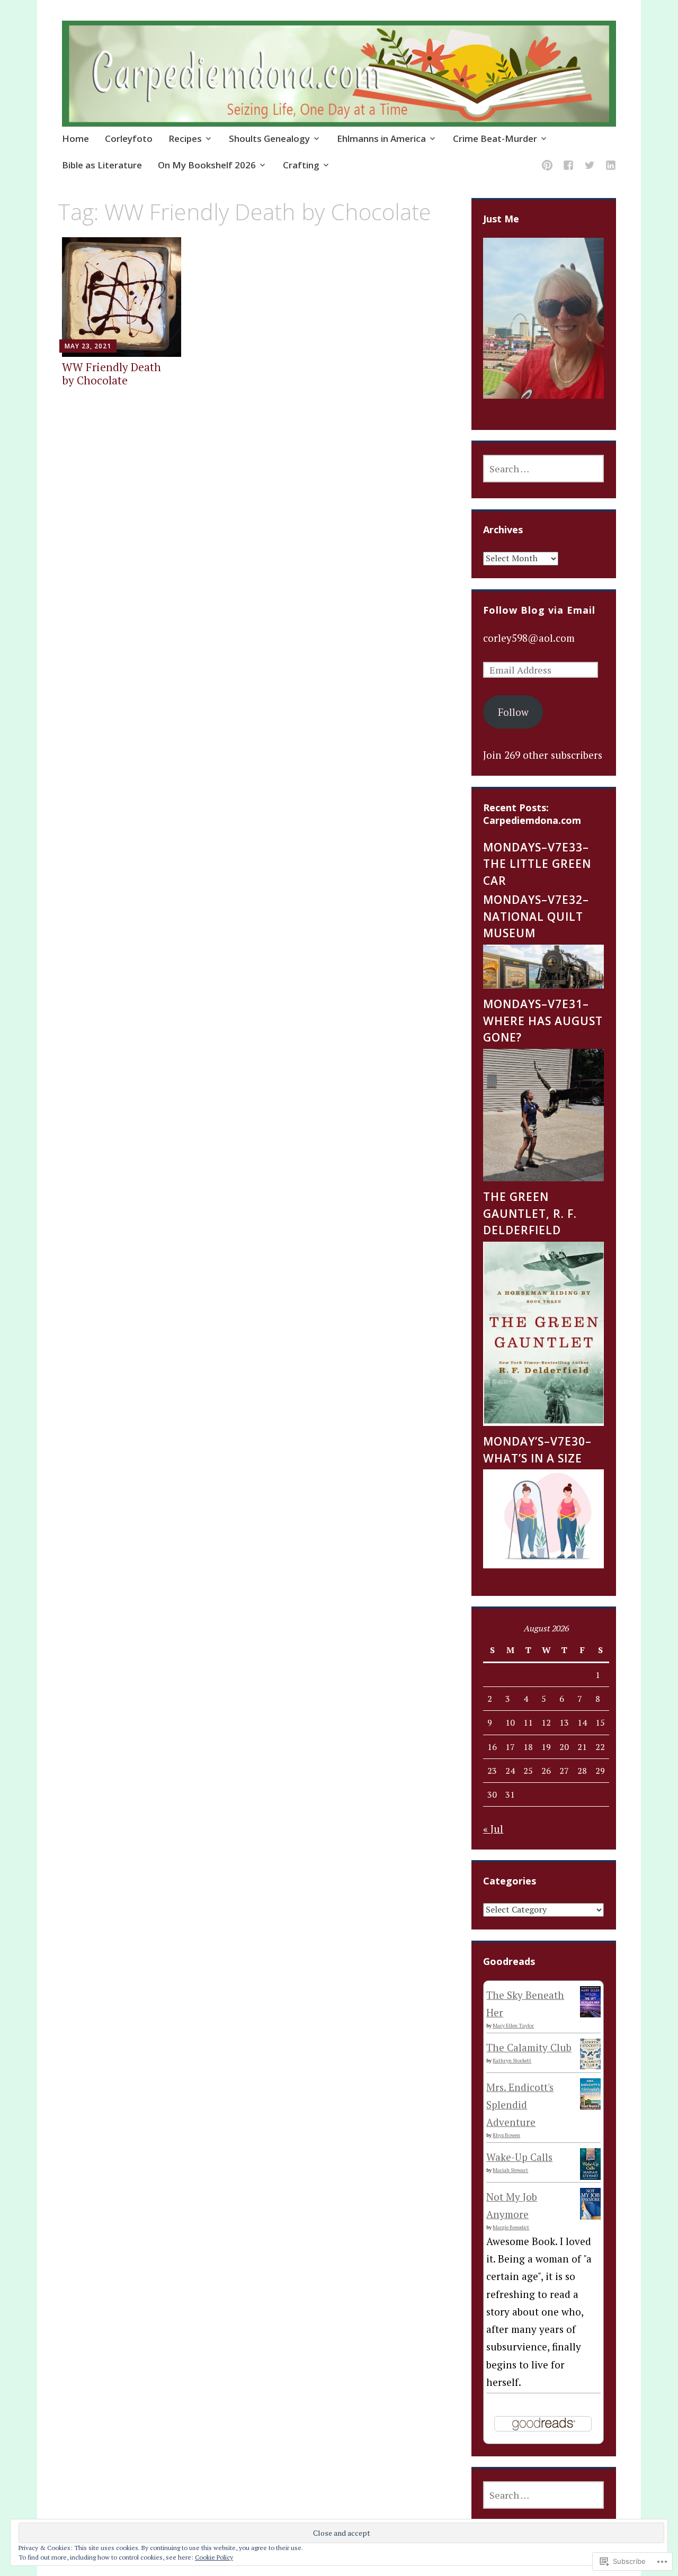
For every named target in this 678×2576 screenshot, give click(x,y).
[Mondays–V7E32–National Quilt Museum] (543, 985)
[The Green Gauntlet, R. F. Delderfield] (543, 1422)
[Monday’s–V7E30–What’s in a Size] (543, 1564)
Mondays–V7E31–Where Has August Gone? (543, 1021)
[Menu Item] (547, 167)
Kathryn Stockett (512, 2061)
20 (564, 1747)
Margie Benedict (511, 2227)
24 (510, 1771)
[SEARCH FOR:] (543, 469)
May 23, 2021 (88, 346)
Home (75, 138)
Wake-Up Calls (519, 2157)
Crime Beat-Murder (495, 138)
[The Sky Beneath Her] (590, 2013)
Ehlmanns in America (381, 138)
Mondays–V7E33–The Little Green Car (537, 864)
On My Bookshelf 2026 (207, 165)
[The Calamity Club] (590, 2065)
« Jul (493, 1829)
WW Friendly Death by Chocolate (111, 374)
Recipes (185, 138)
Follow (513, 712)
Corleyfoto (129, 138)
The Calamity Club (529, 2047)
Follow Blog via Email (539, 610)
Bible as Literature (102, 165)
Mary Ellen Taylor (513, 2026)
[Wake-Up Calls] (590, 2176)
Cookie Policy (214, 2557)
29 (600, 1771)
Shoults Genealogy (269, 138)
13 (564, 1722)
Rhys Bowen (506, 2135)
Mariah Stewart (510, 2170)
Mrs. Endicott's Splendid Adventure (520, 2105)
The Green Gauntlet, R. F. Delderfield (530, 1213)
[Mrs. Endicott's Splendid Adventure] (590, 2106)
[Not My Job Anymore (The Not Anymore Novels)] (590, 2217)
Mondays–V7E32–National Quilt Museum (536, 916)
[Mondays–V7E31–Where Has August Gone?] (543, 1177)
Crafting (301, 165)
